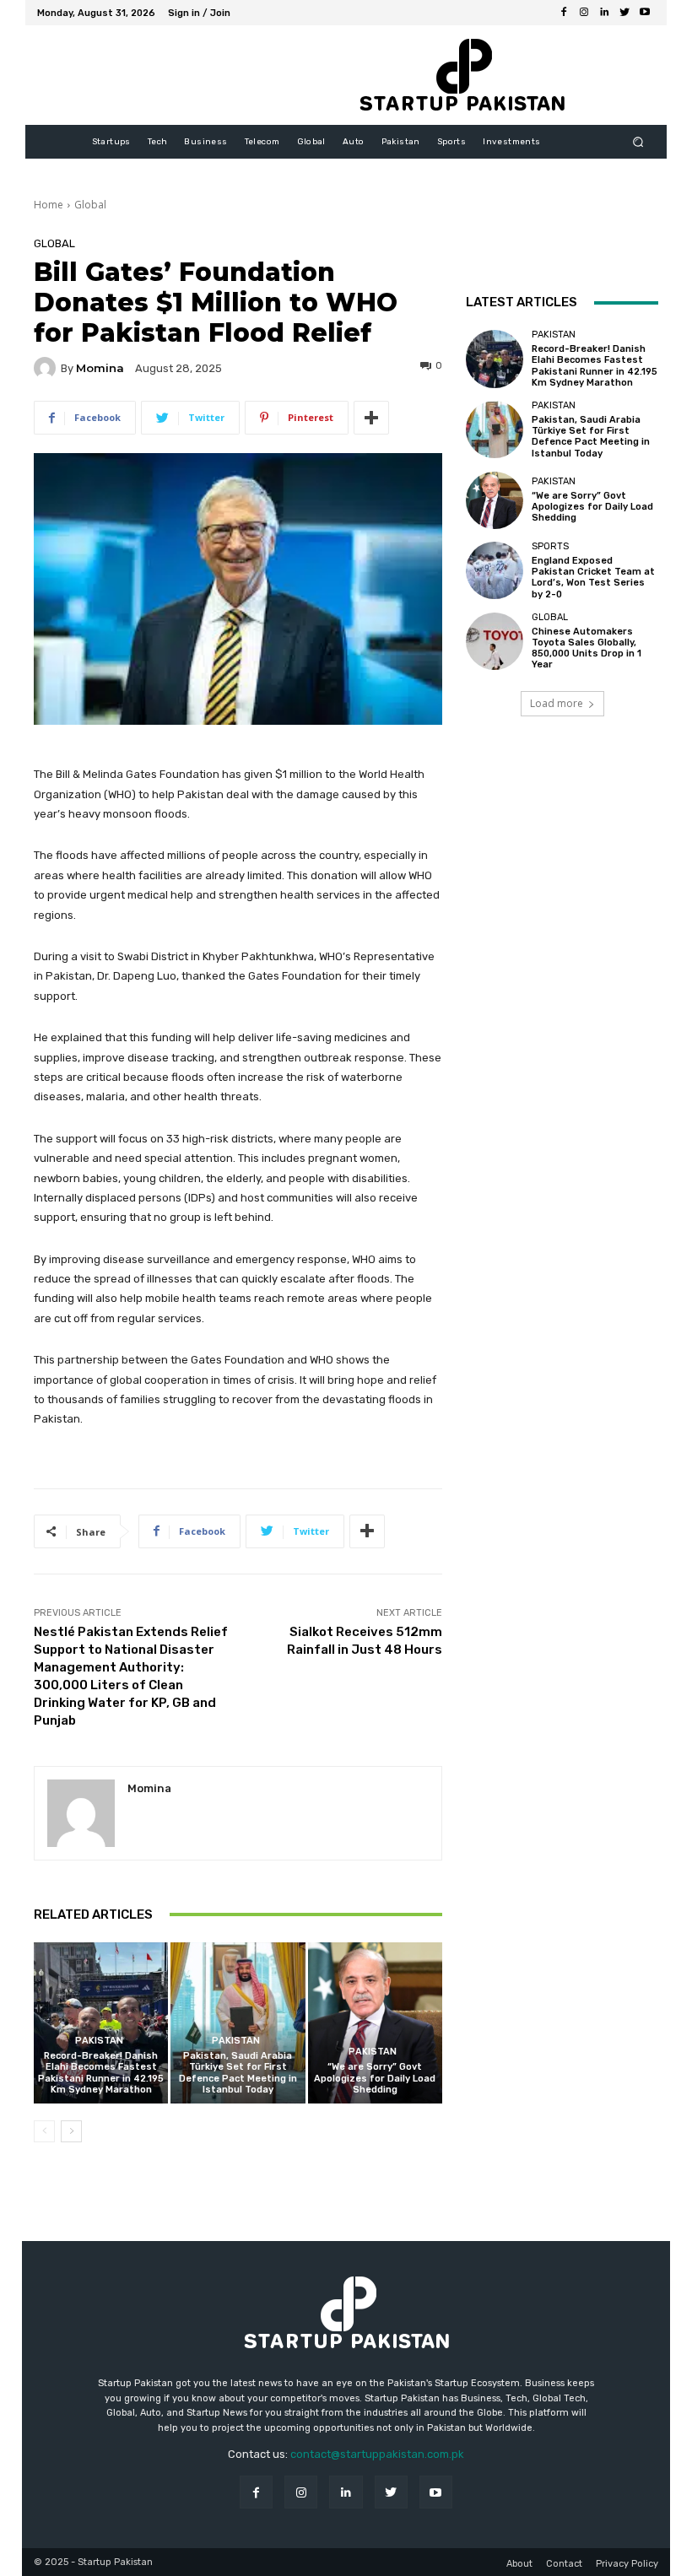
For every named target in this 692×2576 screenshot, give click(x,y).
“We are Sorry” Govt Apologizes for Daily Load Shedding (375, 2078)
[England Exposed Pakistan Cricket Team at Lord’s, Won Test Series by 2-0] (495, 570)
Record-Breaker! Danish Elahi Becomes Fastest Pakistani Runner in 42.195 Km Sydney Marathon (101, 2073)
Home (49, 205)
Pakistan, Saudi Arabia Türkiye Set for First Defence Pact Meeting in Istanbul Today (238, 2073)
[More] (371, 418)
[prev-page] (44, 2131)
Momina (100, 368)
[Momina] (47, 368)
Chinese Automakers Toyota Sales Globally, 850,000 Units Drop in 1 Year (587, 648)
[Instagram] (584, 13)
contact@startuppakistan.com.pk (377, 2454)
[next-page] (71, 2131)
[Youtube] (645, 13)
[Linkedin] (604, 13)
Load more (557, 703)
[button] (638, 142)
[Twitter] (624, 13)
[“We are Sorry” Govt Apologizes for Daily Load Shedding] (375, 2023)
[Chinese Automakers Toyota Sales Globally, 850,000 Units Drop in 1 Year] (495, 641)
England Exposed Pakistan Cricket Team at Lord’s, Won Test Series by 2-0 (593, 578)
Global (90, 205)
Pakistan (99, 2041)
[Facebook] (564, 13)
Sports (550, 546)
